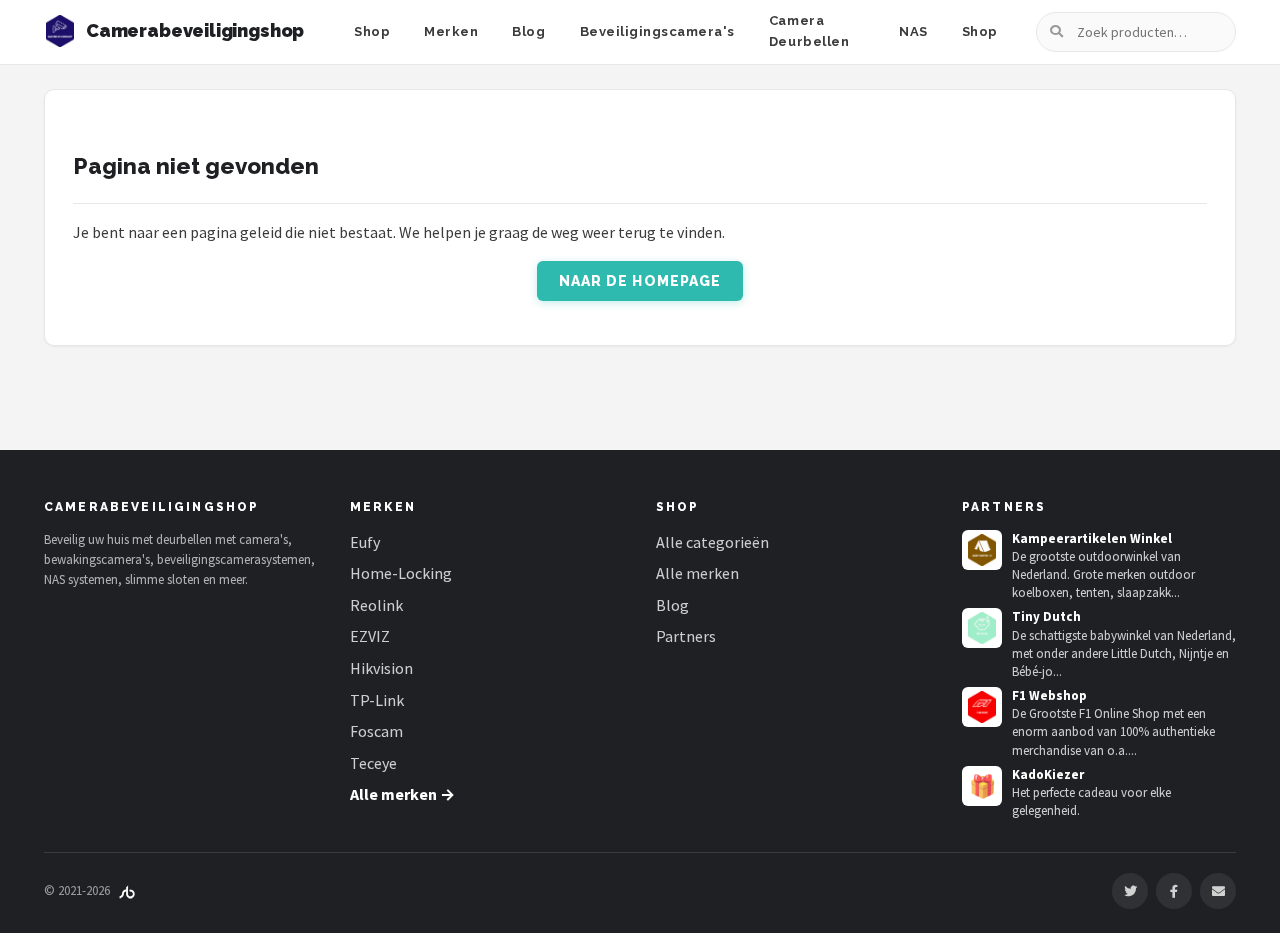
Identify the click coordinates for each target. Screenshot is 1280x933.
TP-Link (377, 700)
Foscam (376, 731)
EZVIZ (370, 636)
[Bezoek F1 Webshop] (982, 707)
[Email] (1218, 891)
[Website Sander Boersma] (127, 890)
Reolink (376, 605)
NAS (913, 31)
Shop (372, 31)
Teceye (373, 763)
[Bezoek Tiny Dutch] (982, 628)
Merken (451, 31)
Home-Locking (401, 573)
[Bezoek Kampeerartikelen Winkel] (982, 550)
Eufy (365, 542)
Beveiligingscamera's (657, 31)
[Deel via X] (1130, 891)
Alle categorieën (712, 542)
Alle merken (697, 573)
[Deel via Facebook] (1174, 891)
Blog (528, 31)
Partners (686, 636)
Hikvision (381, 668)
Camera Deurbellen (809, 31)
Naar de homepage (640, 281)
